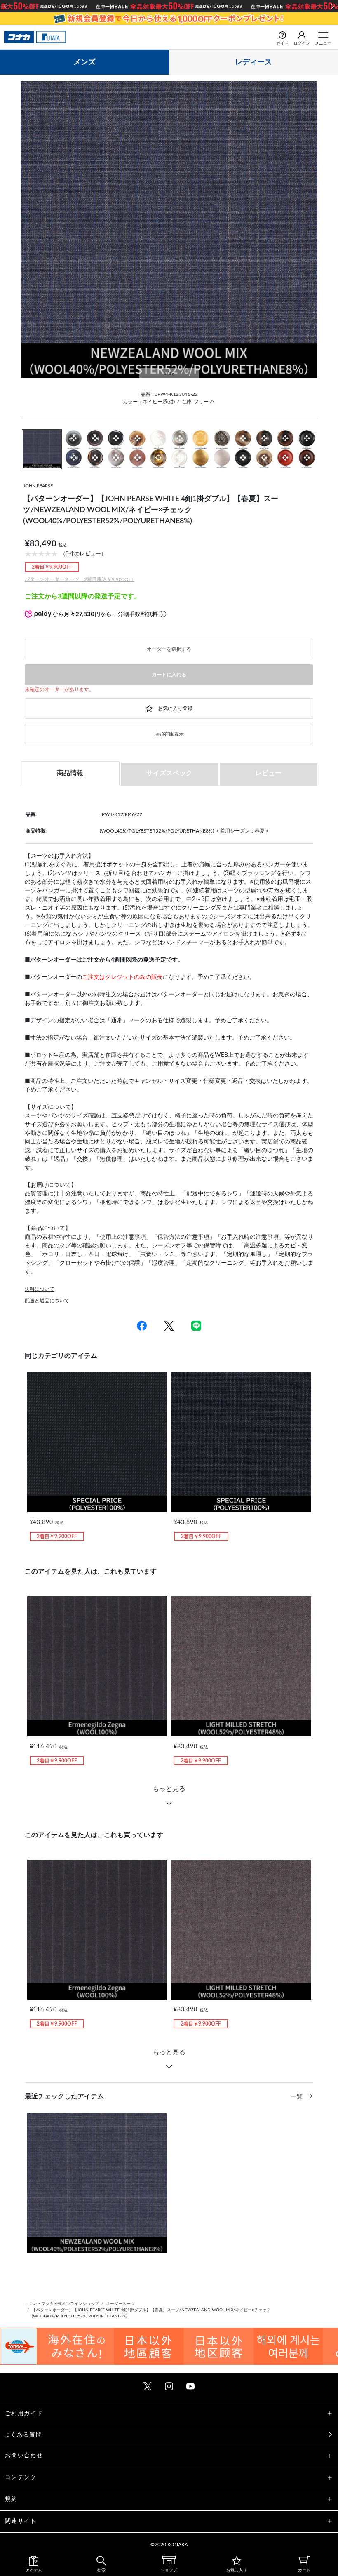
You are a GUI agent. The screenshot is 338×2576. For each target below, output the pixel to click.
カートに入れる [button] (169, 675)
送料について (40, 1289)
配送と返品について (47, 1301)
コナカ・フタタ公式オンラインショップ (62, 2304)
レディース (253, 62)
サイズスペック (169, 773)
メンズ (84, 62)
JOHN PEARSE (38, 486)
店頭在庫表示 (169, 734)
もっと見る (169, 1789)
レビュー (268, 773)
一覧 (298, 2097)
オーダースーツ (120, 2304)
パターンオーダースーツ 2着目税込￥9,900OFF (80, 579)
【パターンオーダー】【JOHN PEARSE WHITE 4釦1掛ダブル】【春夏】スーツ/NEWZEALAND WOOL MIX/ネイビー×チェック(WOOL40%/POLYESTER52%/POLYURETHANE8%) (151, 2313)
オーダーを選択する (169, 649)
